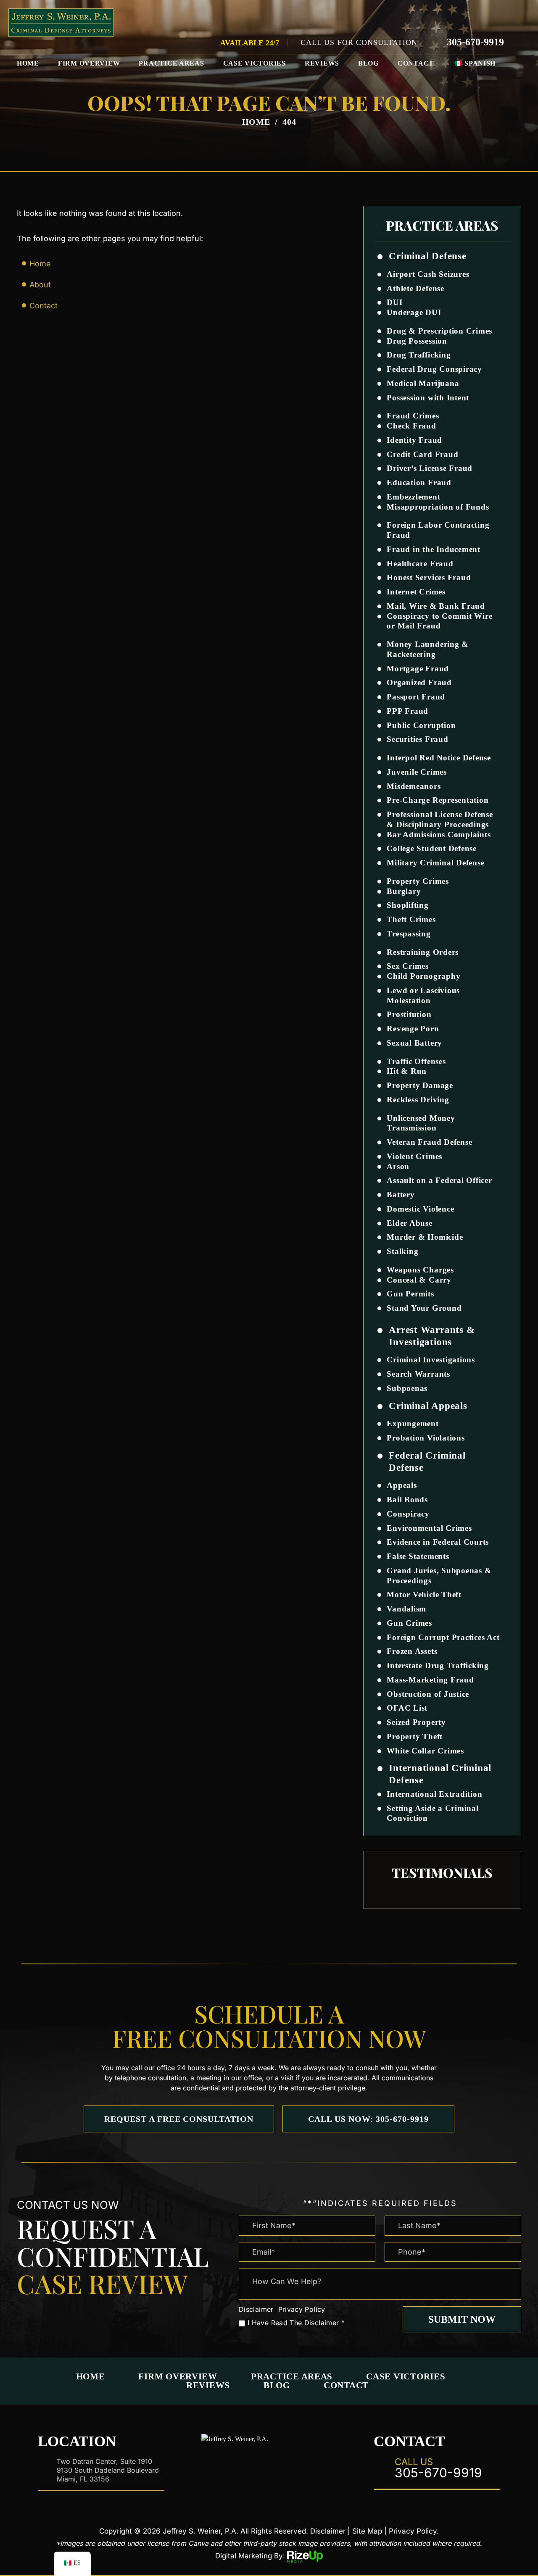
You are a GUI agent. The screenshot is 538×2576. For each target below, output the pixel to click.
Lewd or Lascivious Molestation (423, 995)
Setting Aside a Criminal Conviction (433, 1813)
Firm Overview (89, 63)
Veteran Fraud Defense (429, 1142)
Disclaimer (256, 2309)
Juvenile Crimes (417, 772)
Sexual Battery (414, 1043)
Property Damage (420, 1085)
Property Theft (415, 1736)
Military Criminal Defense (435, 863)
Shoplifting (407, 905)
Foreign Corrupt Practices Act (443, 1637)
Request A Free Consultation (179, 2119)
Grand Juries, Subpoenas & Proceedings (439, 1576)
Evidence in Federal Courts (438, 1542)
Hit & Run (407, 1071)
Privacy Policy (302, 2309)
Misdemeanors (414, 786)
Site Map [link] (367, 2531)
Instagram (269, 2466)
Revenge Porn (413, 1029)
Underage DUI (414, 312)
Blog (368, 63)
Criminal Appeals (428, 1406)
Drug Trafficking (419, 355)
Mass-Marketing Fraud (430, 1680)
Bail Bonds (407, 1500)
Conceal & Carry (419, 1280)
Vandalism (406, 1609)
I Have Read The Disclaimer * (296, 2323)
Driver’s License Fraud (430, 468)
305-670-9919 (475, 42)
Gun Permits (410, 1294)
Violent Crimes (414, 1156)
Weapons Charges (420, 1270)
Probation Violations (426, 1438)
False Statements (418, 1556)
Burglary (404, 891)
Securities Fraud (417, 739)
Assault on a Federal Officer (439, 1180)
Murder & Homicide (425, 1237)
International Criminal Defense (440, 1774)
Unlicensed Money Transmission (421, 1123)
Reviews (322, 63)
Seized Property (416, 1722)
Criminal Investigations (431, 1360)
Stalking (402, 1251)
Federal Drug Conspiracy (434, 369)
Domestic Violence (420, 1209)
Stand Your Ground (424, 1308)
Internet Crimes (416, 592)
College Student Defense (431, 848)
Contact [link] (44, 306)
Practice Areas (171, 63)
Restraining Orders (423, 952)
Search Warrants (418, 1374)
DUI (394, 302)
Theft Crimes (411, 919)
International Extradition (434, 1794)
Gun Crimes (409, 1623)
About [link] (40, 285)
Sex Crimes (408, 966)
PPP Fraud (407, 711)
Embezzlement (413, 497)
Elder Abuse (409, 1223)
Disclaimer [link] (328, 2531)
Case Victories (254, 63)
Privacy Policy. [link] (414, 2531)
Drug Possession (417, 341)
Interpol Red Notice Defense (439, 758)
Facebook (214, 2466)
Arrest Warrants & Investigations (432, 1336)
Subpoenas (407, 1388)
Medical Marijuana (423, 383)
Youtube (324, 2466)
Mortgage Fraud (418, 669)
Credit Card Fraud (422, 454)
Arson (398, 1166)
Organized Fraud (419, 682)
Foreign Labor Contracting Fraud (438, 530)
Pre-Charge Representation (438, 800)
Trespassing (409, 934)
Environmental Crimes (429, 1528)
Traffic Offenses (416, 1061)
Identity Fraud (414, 440)
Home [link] (40, 264)
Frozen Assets (412, 1651)
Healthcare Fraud (420, 564)
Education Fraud (419, 482)
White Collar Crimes (425, 1751)
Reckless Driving (418, 1100)
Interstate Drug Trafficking (438, 1665)
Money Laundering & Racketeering (428, 649)
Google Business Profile (296, 2466)
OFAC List (407, 1708)
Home (28, 63)
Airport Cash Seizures (428, 274)
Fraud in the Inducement (433, 549)
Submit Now (462, 2319)
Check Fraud (411, 426)
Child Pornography (423, 976)
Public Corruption (421, 725)
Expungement (413, 1423)
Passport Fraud (416, 697)
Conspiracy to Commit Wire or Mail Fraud (439, 621)
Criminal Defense (427, 256)
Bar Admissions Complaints (439, 835)
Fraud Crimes (413, 416)
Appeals (402, 1485)
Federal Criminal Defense (427, 1461)
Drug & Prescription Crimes (439, 331)
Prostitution (409, 1014)
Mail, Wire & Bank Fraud (436, 606)
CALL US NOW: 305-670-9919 (368, 2119)
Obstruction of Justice (428, 1694)
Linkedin (242, 2466)
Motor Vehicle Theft (424, 1594)
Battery (401, 1195)
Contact (416, 63)
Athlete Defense (415, 288)
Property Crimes (418, 881)
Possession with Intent (428, 398)
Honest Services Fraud (429, 577)
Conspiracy (408, 1514)
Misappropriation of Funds (438, 507)
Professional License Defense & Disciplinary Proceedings (440, 819)
